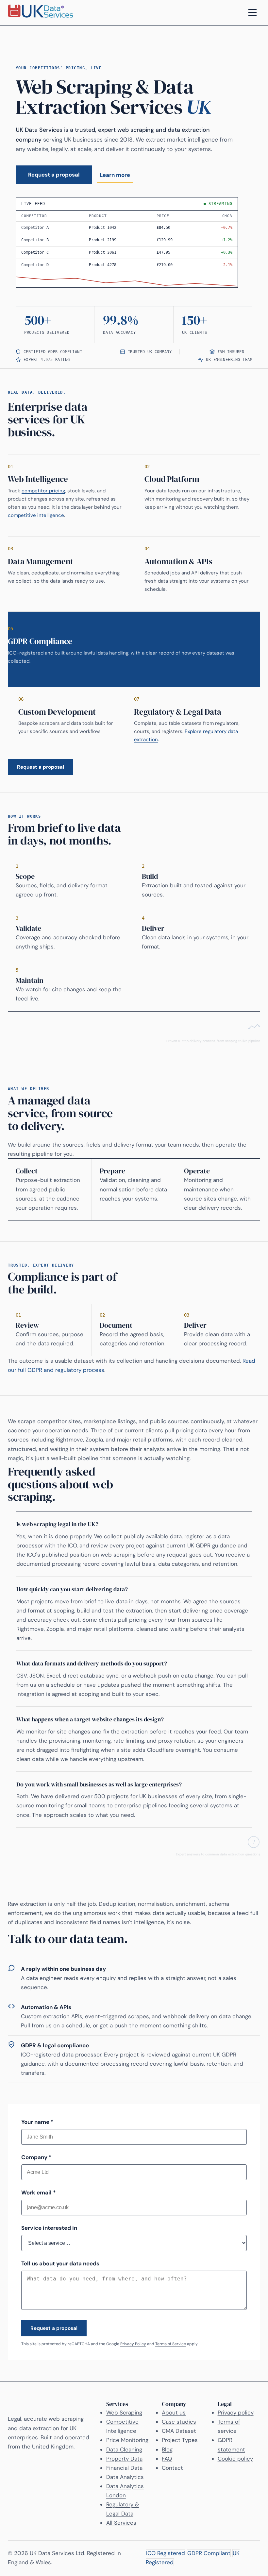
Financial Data (124, 2468)
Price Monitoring (127, 2440)
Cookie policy (235, 2459)
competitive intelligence (36, 515)
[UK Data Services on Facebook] (258, 2558)
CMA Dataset (179, 2431)
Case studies (179, 2422)
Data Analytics (125, 2477)
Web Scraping (124, 2413)
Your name (37, 2122)
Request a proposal (54, 175)
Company (36, 2157)
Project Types (180, 2440)
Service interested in (49, 2228)
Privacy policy (236, 2413)
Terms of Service (171, 2344)
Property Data (124, 2459)
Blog (167, 2449)
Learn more (115, 175)
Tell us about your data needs (60, 2263)
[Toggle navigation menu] (252, 12)
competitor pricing (43, 491)
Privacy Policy (133, 2344)
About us (174, 2413)
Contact (172, 2468)
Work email (39, 2192)
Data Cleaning (124, 2449)
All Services (121, 2523)
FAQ (167, 2459)
